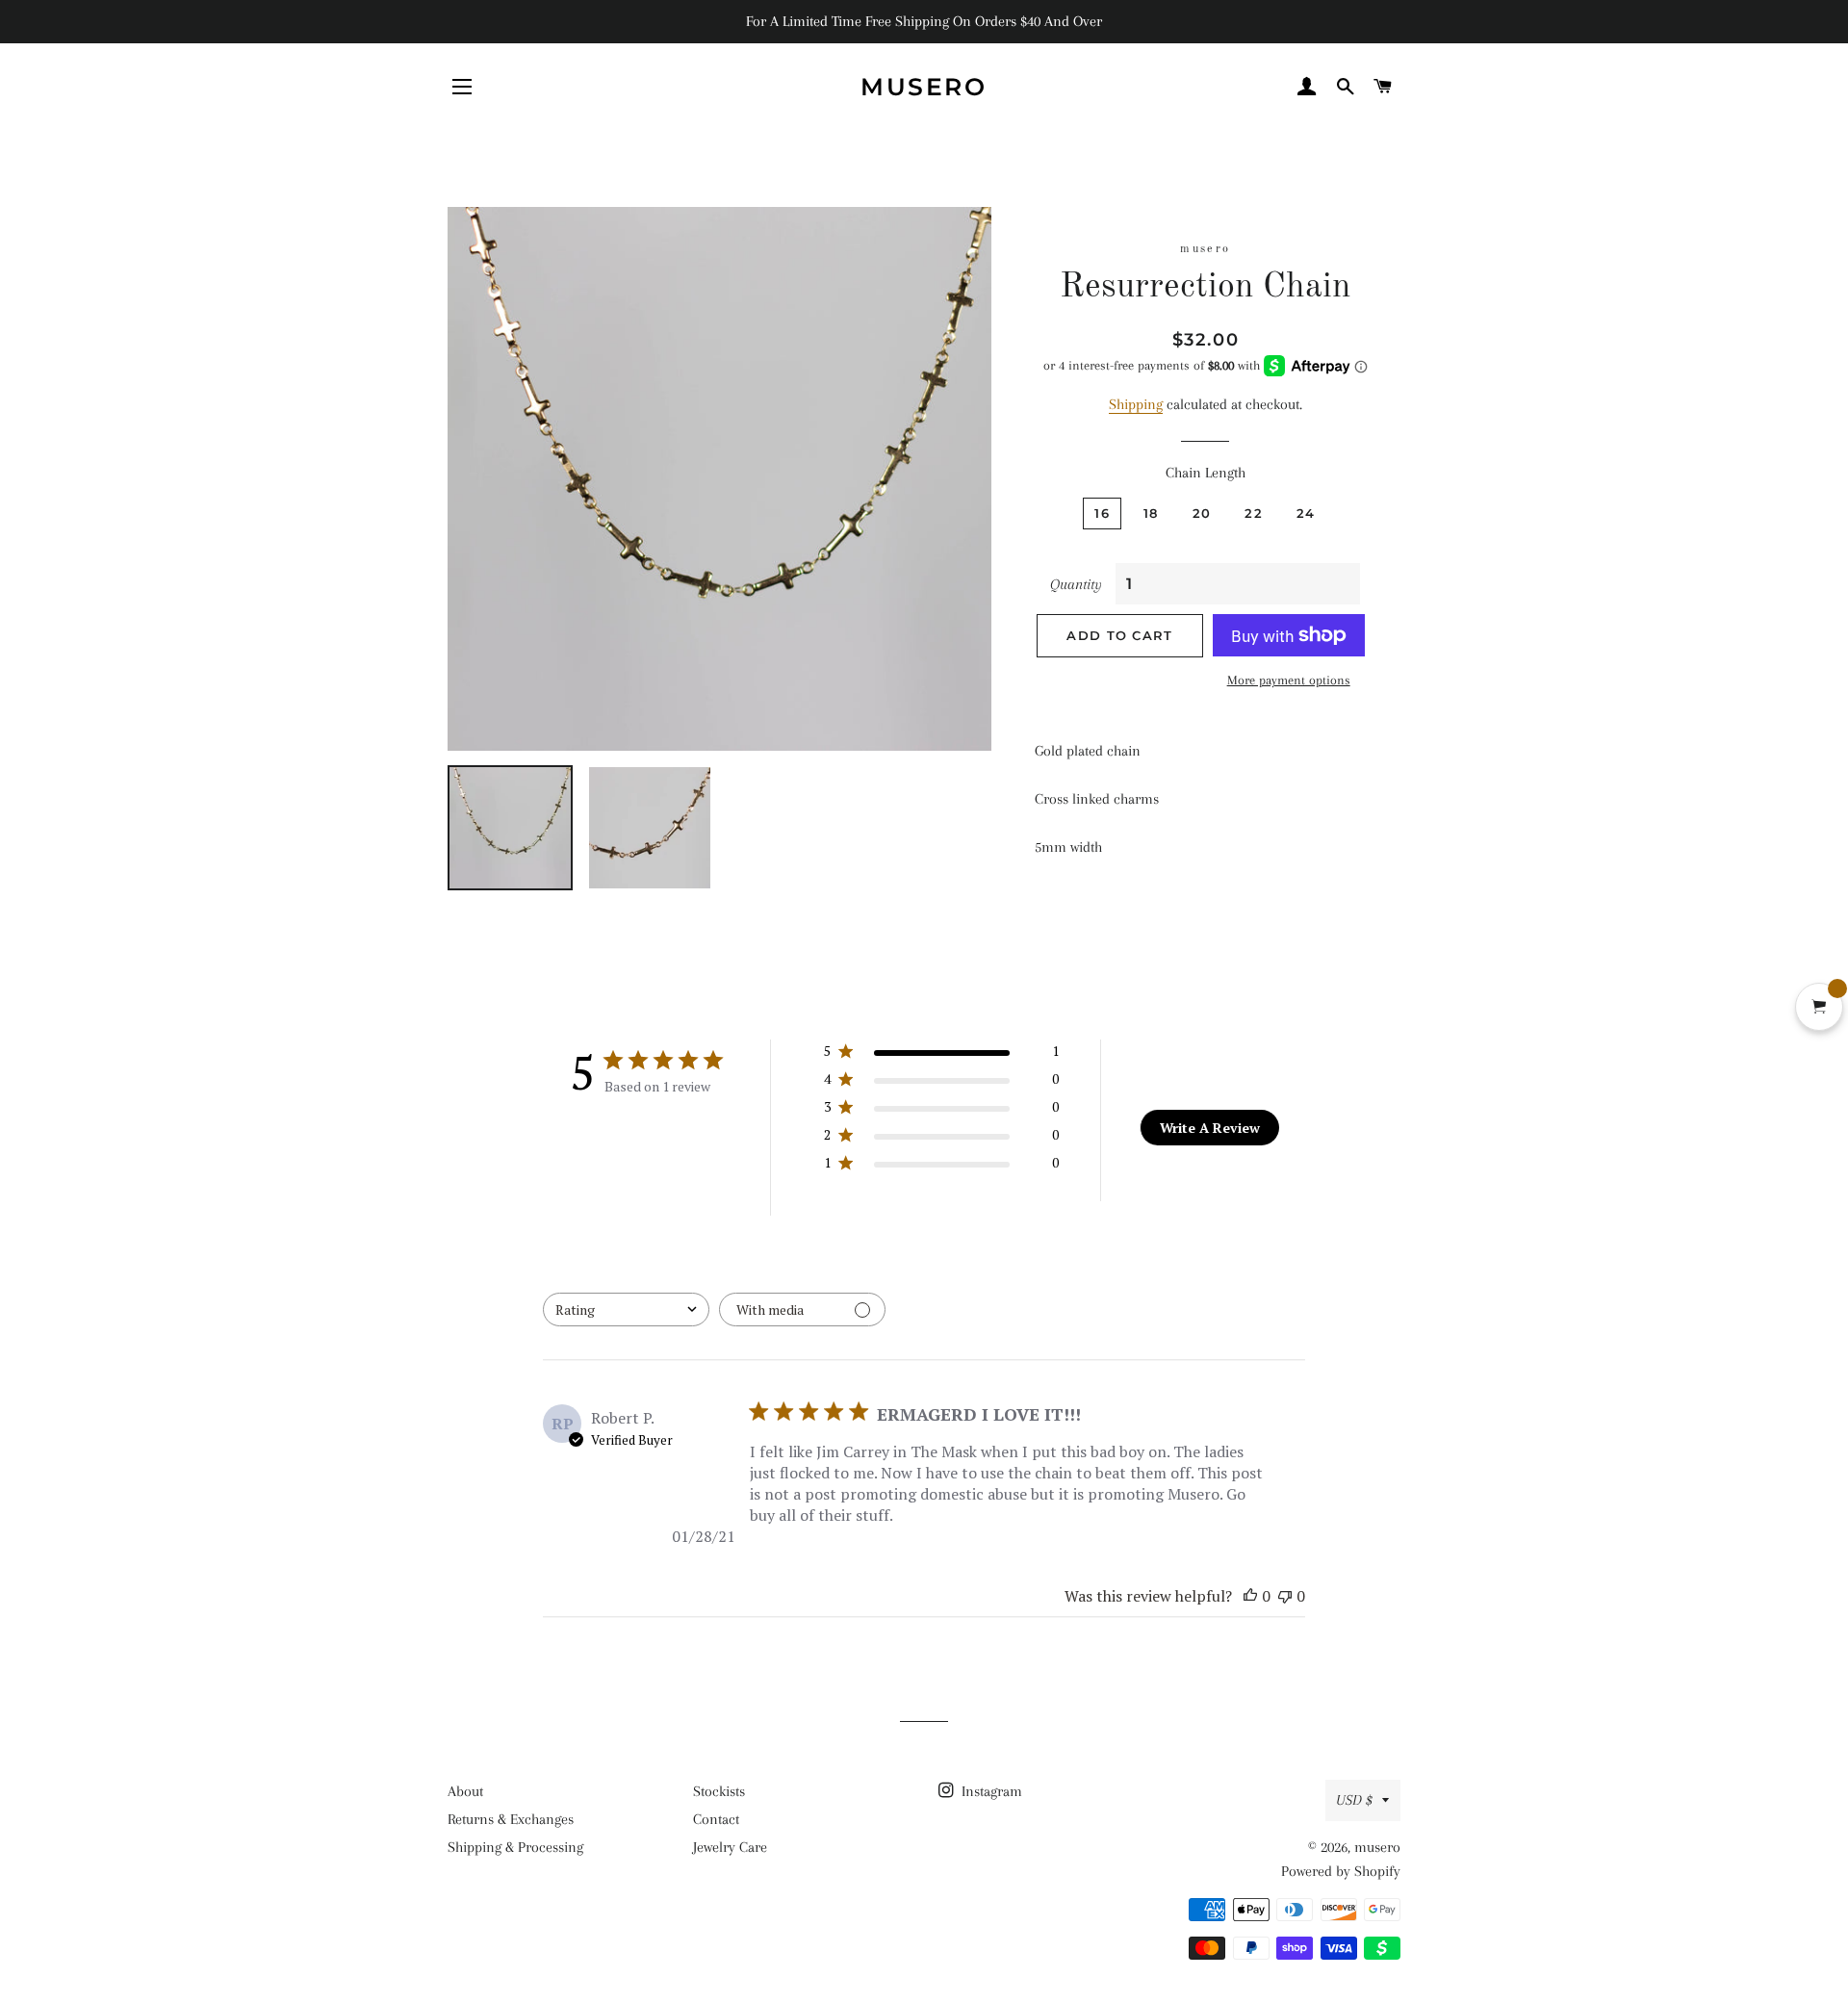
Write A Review (1210, 1128)
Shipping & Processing (515, 1847)
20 (1202, 513)
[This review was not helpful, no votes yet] (1285, 1596)
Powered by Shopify (1341, 1871)
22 (1254, 513)
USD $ (1354, 1800)
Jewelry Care (730, 1847)
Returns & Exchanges (511, 1819)
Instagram (990, 1791)
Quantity (1076, 584)
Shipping (1136, 404)
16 (1102, 513)
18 (1151, 513)
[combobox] (626, 1310)
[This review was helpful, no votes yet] (1250, 1596)
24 (1306, 513)
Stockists (719, 1791)
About (465, 1791)
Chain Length (1206, 473)
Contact (716, 1819)
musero (924, 87)
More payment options (1289, 680)
